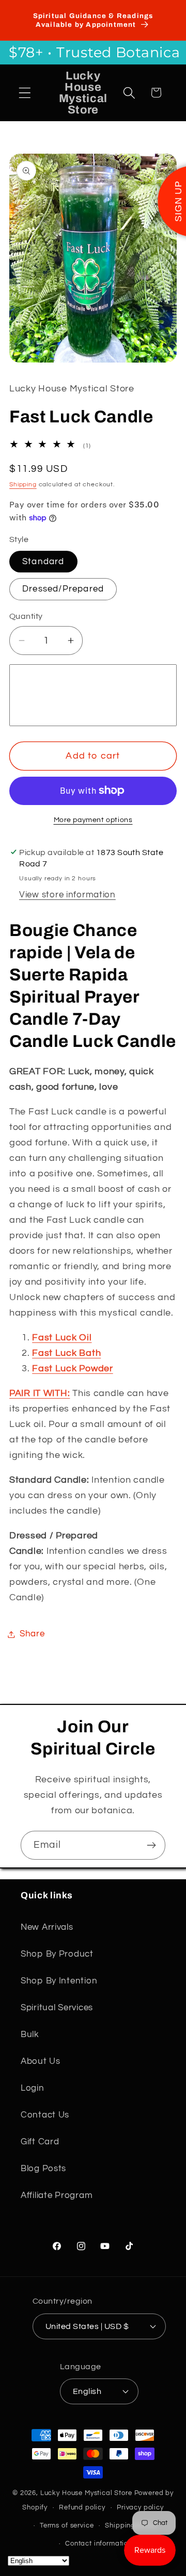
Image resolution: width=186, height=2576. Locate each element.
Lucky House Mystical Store (86, 2493)
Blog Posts (43, 2169)
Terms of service (67, 2525)
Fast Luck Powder (73, 1368)
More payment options (93, 820)
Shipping (23, 485)
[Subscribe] (151, 1845)
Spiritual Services (57, 2008)
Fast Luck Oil (62, 1338)
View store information (67, 895)
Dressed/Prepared (63, 589)
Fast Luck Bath (66, 1353)
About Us (41, 2061)
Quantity (26, 616)
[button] (25, 93)
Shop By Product (57, 1954)
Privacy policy (140, 2507)
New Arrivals (47, 1927)
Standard (43, 562)
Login (33, 2088)
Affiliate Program (57, 2195)
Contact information (99, 2544)
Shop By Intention (59, 1981)
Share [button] (32, 1634)
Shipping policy (131, 2525)
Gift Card (40, 2142)
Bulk (30, 2034)
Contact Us (45, 2115)
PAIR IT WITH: (40, 1393)
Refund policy (82, 2507)
